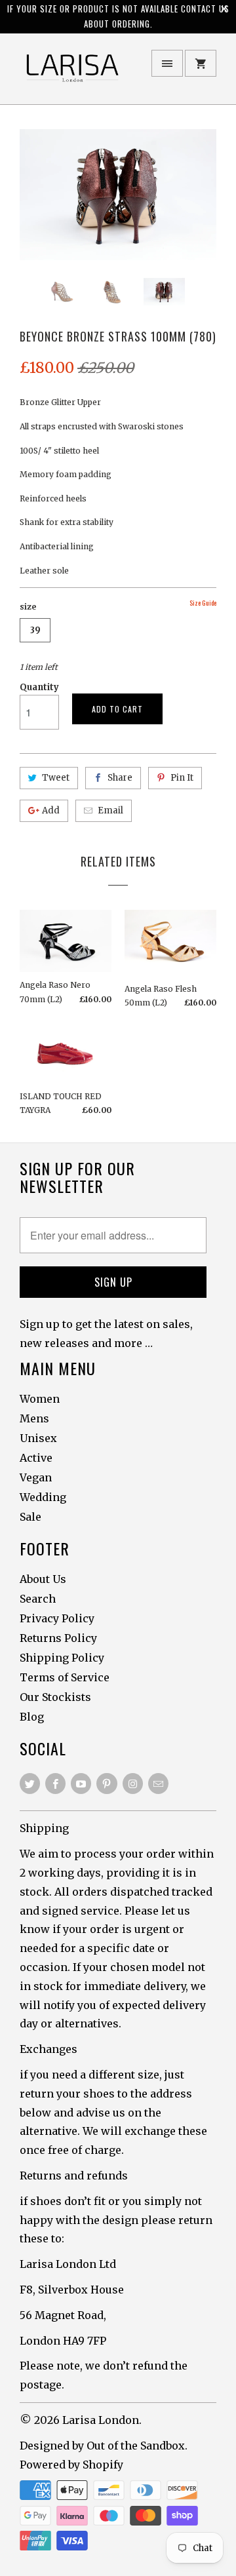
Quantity (39, 687)
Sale (30, 1517)
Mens (34, 1418)
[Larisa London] (72, 74)
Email (110, 810)
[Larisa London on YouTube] (81, 1784)
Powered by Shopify (71, 2465)
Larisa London (101, 2420)
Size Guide (203, 603)
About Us (43, 1579)
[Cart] (201, 63)
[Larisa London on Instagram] (133, 1784)
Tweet (56, 778)
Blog (32, 1717)
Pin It (182, 778)
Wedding (43, 1497)
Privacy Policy (57, 1618)
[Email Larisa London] (158, 1784)
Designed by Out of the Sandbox (102, 2446)
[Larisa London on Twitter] (30, 1784)
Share (120, 778)
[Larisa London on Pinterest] (107, 1784)
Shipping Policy (62, 1658)
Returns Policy (58, 1638)
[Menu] (167, 63)
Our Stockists (55, 1697)
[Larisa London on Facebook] (55, 1784)
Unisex (38, 1438)
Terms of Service (65, 1677)
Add (51, 810)
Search (38, 1599)
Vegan (36, 1477)
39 (35, 630)
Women (40, 1399)
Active (36, 1458)
